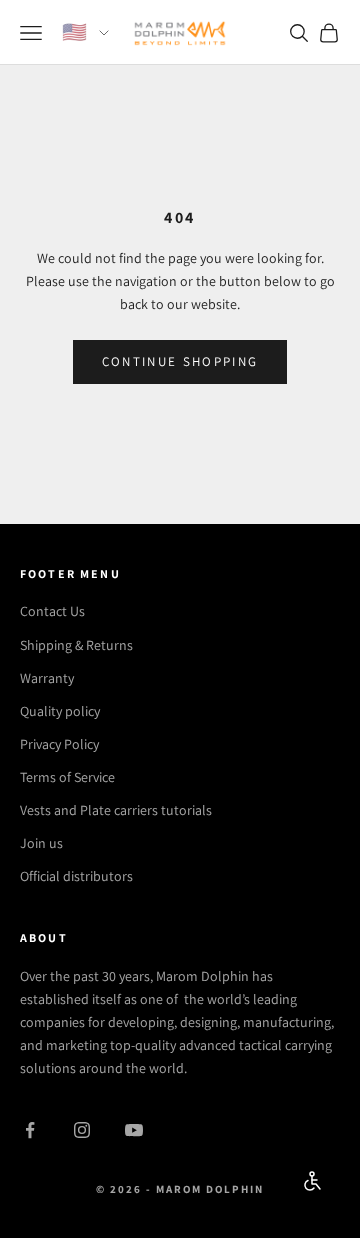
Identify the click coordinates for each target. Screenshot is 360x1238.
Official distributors (76, 876)
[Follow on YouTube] (134, 1130)
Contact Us (52, 611)
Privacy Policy (59, 744)
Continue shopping (180, 361)
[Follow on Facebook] (30, 1130)
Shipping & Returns (76, 645)
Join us (41, 843)
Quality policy (60, 711)
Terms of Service (67, 777)
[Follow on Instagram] (82, 1130)
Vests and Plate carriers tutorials (116, 810)
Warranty (47, 678)
